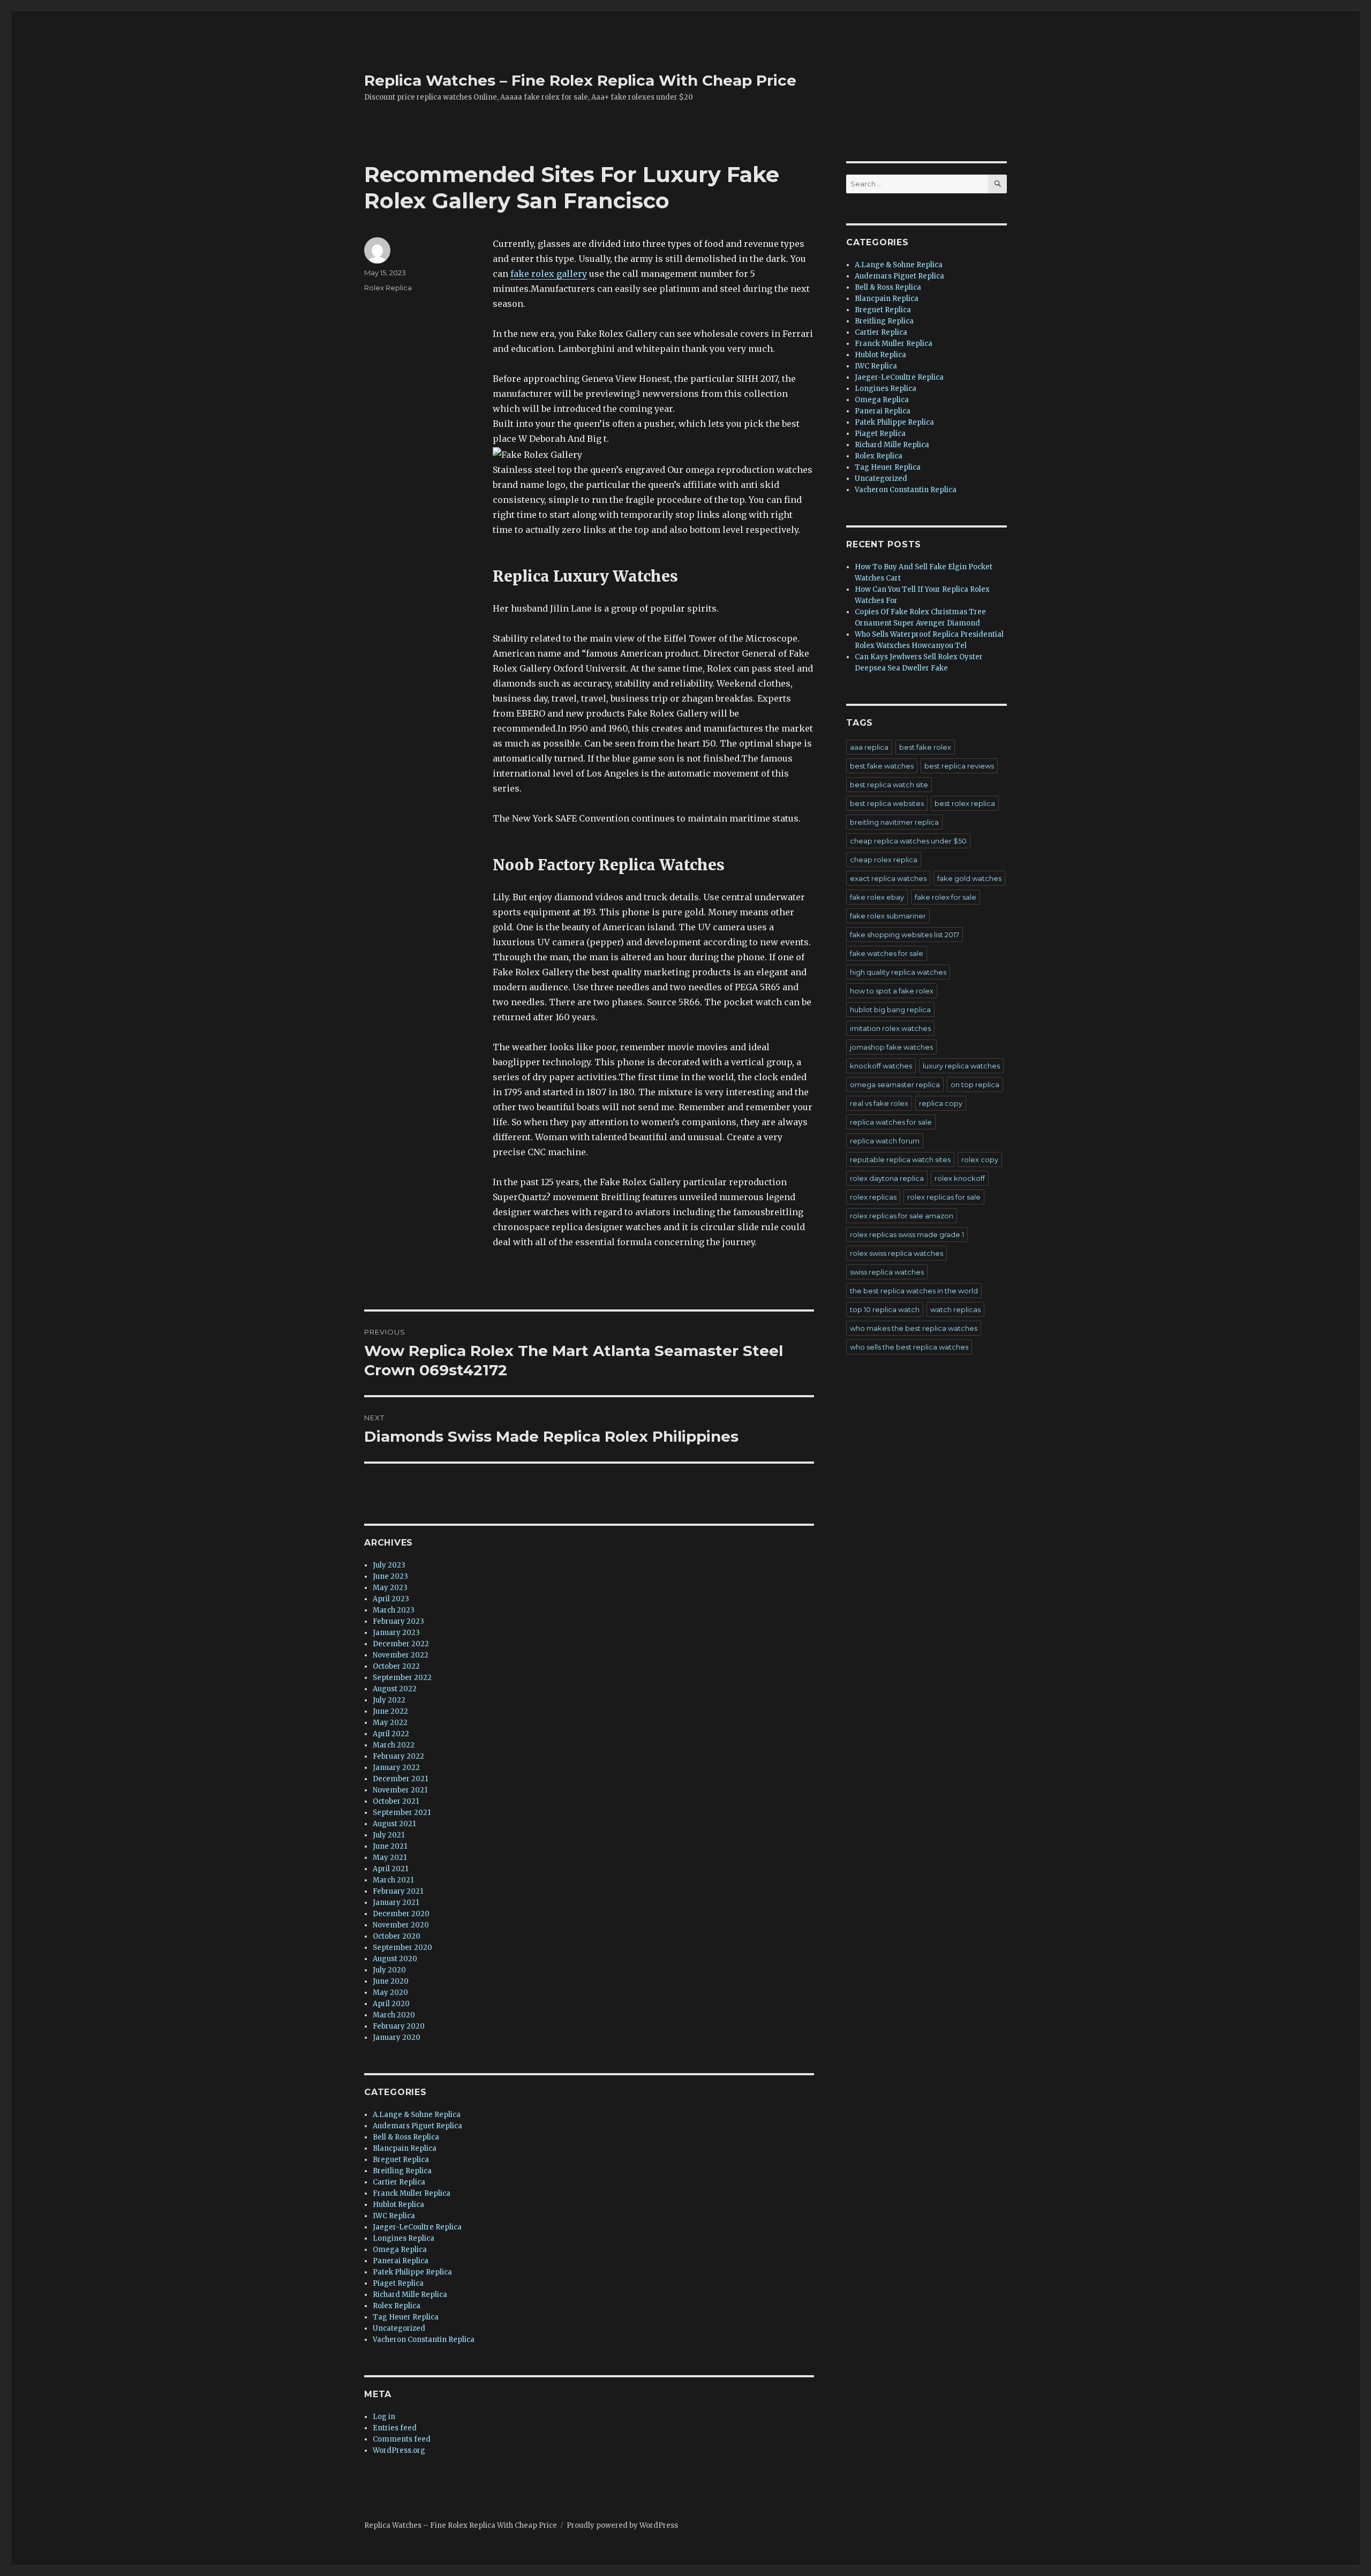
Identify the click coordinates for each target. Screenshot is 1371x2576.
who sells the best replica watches (909, 1347)
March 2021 (393, 1880)
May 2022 (390, 1723)
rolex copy (980, 1159)
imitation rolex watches (890, 1028)
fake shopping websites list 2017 (905, 935)
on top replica (975, 1084)
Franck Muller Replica (412, 2193)
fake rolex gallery (549, 274)
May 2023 (390, 1588)
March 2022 (394, 1745)
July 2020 (389, 1970)
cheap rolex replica (884, 860)
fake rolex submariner (888, 916)
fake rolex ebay (877, 897)
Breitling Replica (402, 2171)
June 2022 (390, 1711)
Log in (384, 2417)
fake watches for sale (887, 953)
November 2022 (401, 1655)
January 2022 (396, 1768)
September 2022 (402, 1678)
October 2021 (396, 1801)
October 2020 (397, 1936)
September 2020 (402, 1948)
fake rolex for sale (946, 897)
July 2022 (389, 1700)
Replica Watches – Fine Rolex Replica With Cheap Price (580, 80)
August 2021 (394, 1824)
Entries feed (395, 2428)
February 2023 (398, 1621)
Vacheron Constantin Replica (424, 2340)
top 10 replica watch (885, 1309)
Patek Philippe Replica (412, 2272)
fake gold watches (969, 878)
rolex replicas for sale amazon (902, 1216)
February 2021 (398, 1891)
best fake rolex (925, 747)
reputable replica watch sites (900, 1159)
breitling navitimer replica (894, 822)
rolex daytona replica (887, 1178)
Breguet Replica (401, 2160)
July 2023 (389, 1565)
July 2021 (389, 1835)
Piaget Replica (398, 2283)
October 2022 (396, 1666)
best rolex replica (965, 803)
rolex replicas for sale (944, 1197)
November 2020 (401, 1925)
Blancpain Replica (405, 2148)
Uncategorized (399, 2328)
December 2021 (400, 1779)
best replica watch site (889, 785)
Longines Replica (404, 2238)
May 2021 (390, 1858)
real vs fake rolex (879, 1103)
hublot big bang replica (890, 1010)
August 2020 (395, 1959)
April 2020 (391, 2004)
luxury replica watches (961, 1066)
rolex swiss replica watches (897, 1253)
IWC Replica (394, 2216)
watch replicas (955, 1309)
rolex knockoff (960, 1178)
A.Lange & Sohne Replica (417, 2115)
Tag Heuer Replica (406, 2317)
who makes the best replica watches (914, 1328)
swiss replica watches (887, 1272)
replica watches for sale (891, 1122)
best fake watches (882, 766)
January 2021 (396, 1903)
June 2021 (390, 1846)
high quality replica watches (898, 972)
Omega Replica (400, 2250)
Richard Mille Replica (410, 2295)
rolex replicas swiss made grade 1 (907, 1234)
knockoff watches (881, 1066)
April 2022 (391, 1734)
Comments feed (402, 2439)
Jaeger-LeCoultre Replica (417, 2227)
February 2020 (399, 2026)
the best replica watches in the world (914, 1291)
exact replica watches (888, 878)
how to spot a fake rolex (892, 991)
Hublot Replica (398, 2205)
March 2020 (394, 2015)
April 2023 (391, 1599)
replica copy (941, 1103)
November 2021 (400, 1790)
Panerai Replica (401, 2261)
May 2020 (390, 1993)
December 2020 (401, 1914)
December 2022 (401, 1644)
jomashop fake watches (891, 1047)
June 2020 (391, 1981)
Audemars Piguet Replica (417, 2126)
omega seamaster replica (895, 1084)
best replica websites (887, 803)
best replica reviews (959, 766)
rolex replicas (873, 1197)
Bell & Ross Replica (406, 2137)
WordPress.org (399, 2450)
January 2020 (397, 2038)
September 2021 (402, 1813)
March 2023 (394, 1610)
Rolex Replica (388, 288)
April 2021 (390, 1869)
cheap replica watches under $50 (908, 841)
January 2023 (396, 1633)
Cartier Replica (399, 2182)
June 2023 (390, 1576)
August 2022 (395, 1689)
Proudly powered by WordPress (622, 2525)
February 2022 (398, 1756)
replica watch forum (885, 1141)
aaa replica (869, 747)
